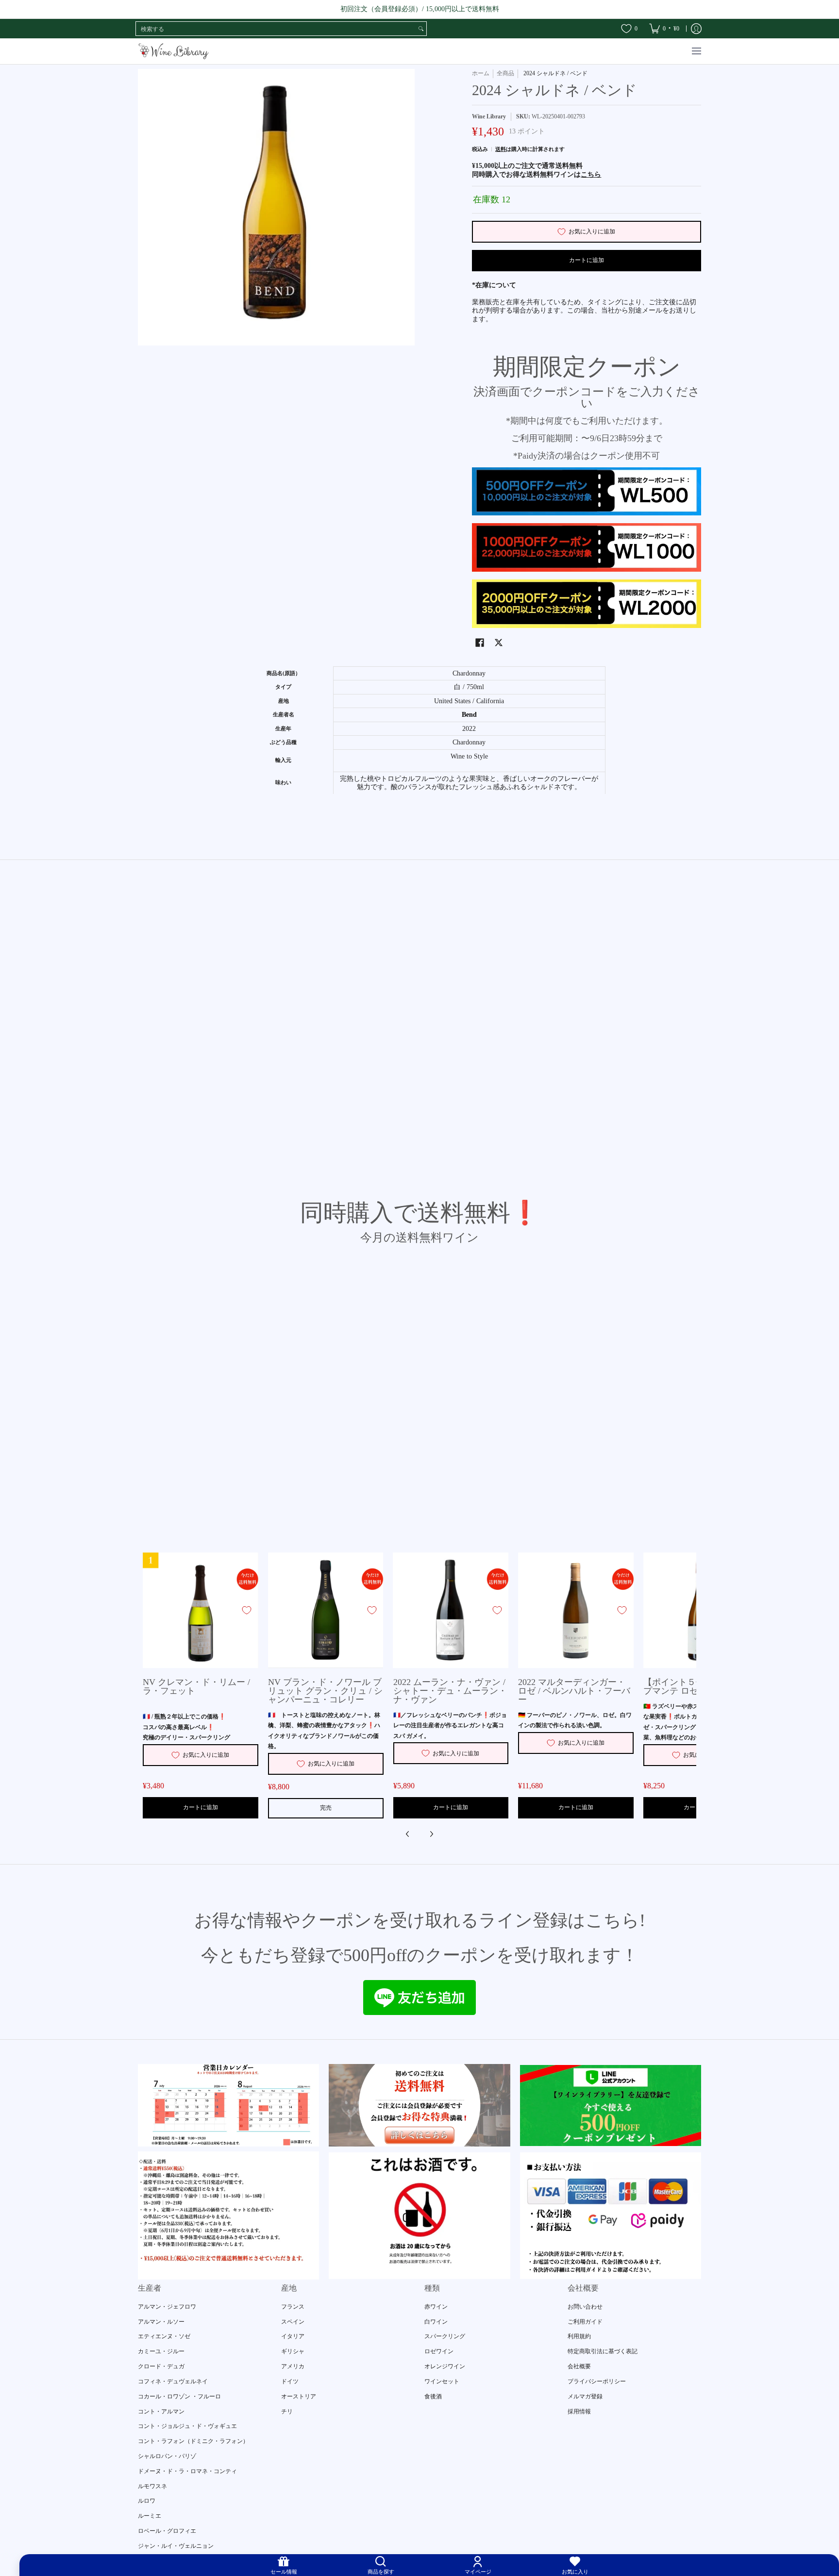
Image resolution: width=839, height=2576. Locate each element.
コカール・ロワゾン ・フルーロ (179, 2396)
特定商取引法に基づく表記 (603, 2351)
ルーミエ (150, 2516)
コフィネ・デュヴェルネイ (173, 2381)
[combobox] (276, 29)
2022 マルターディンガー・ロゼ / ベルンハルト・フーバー (574, 1691)
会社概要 (579, 2366)
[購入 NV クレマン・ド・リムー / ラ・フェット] (201, 1610)
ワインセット (442, 2381)
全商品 (505, 73)
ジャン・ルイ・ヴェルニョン (176, 2546)
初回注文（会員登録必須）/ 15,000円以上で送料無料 (420, 9)
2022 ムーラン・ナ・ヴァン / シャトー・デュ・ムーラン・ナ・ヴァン (450, 1691)
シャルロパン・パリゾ (167, 2456)
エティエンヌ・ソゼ (164, 2336)
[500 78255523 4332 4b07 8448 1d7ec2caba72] (611, 2105)
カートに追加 (587, 260)
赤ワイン (436, 2307)
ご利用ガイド (585, 2322)
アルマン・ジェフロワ (167, 2307)
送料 (501, 149)
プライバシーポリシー (597, 2381)
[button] (480, 642)
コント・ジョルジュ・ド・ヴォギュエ (187, 2426)
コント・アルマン (161, 2411)
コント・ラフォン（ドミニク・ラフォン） (193, 2441)
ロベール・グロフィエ (167, 2531)
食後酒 (433, 2396)
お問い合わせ (585, 2307)
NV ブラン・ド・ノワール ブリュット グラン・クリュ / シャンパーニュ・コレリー (325, 1691)
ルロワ (147, 2501)
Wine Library (489, 116)
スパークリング (445, 2336)
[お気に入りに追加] (247, 1610)
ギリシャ (293, 2351)
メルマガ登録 (585, 2396)
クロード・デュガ (161, 2366)
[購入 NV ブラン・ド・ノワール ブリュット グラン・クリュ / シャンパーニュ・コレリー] (326, 1610)
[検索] (421, 29)
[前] (408, 1834)
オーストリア (299, 2396)
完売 (326, 1808)
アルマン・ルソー (161, 2322)
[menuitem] (664, 29)
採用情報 (579, 2411)
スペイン (293, 2322)
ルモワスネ (152, 2486)
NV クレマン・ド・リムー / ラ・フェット (196, 1686)
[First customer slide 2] (419, 2105)
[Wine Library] (174, 51)
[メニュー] (696, 51)
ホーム (481, 73)
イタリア (293, 2336)
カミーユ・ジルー (161, 2351)
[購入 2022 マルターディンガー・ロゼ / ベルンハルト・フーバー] (576, 1610)
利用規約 (579, 2336)
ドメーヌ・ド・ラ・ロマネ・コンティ (187, 2471)
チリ (287, 2411)
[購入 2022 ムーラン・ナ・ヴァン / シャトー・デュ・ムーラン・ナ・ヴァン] (451, 1610)
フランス (293, 2307)
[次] (431, 1834)
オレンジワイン (445, 2366)
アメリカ (293, 2366)
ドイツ (290, 2381)
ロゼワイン (439, 2351)
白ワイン (436, 2322)
